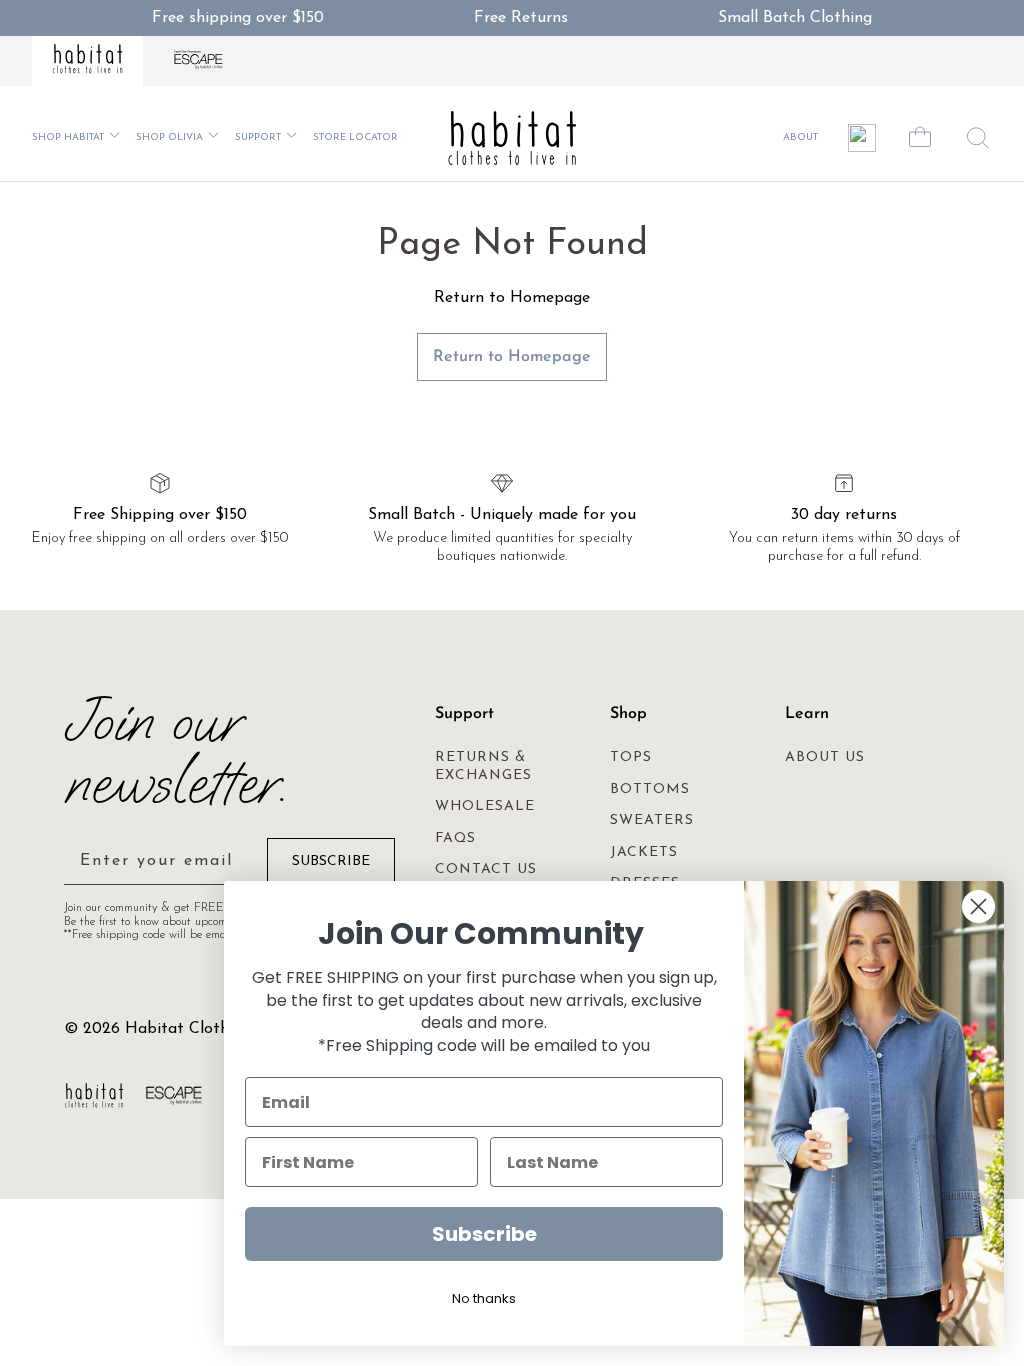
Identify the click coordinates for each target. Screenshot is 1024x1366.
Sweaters (652, 820)
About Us (825, 757)
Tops (631, 757)
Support (258, 137)
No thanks (484, 1298)
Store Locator (355, 137)
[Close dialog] (978, 906)
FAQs (455, 838)
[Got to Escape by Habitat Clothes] (199, 61)
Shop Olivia (169, 137)
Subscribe (484, 1234)
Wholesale (485, 806)
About (800, 137)
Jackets (644, 852)
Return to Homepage (512, 357)
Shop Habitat (68, 137)
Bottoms (650, 789)
